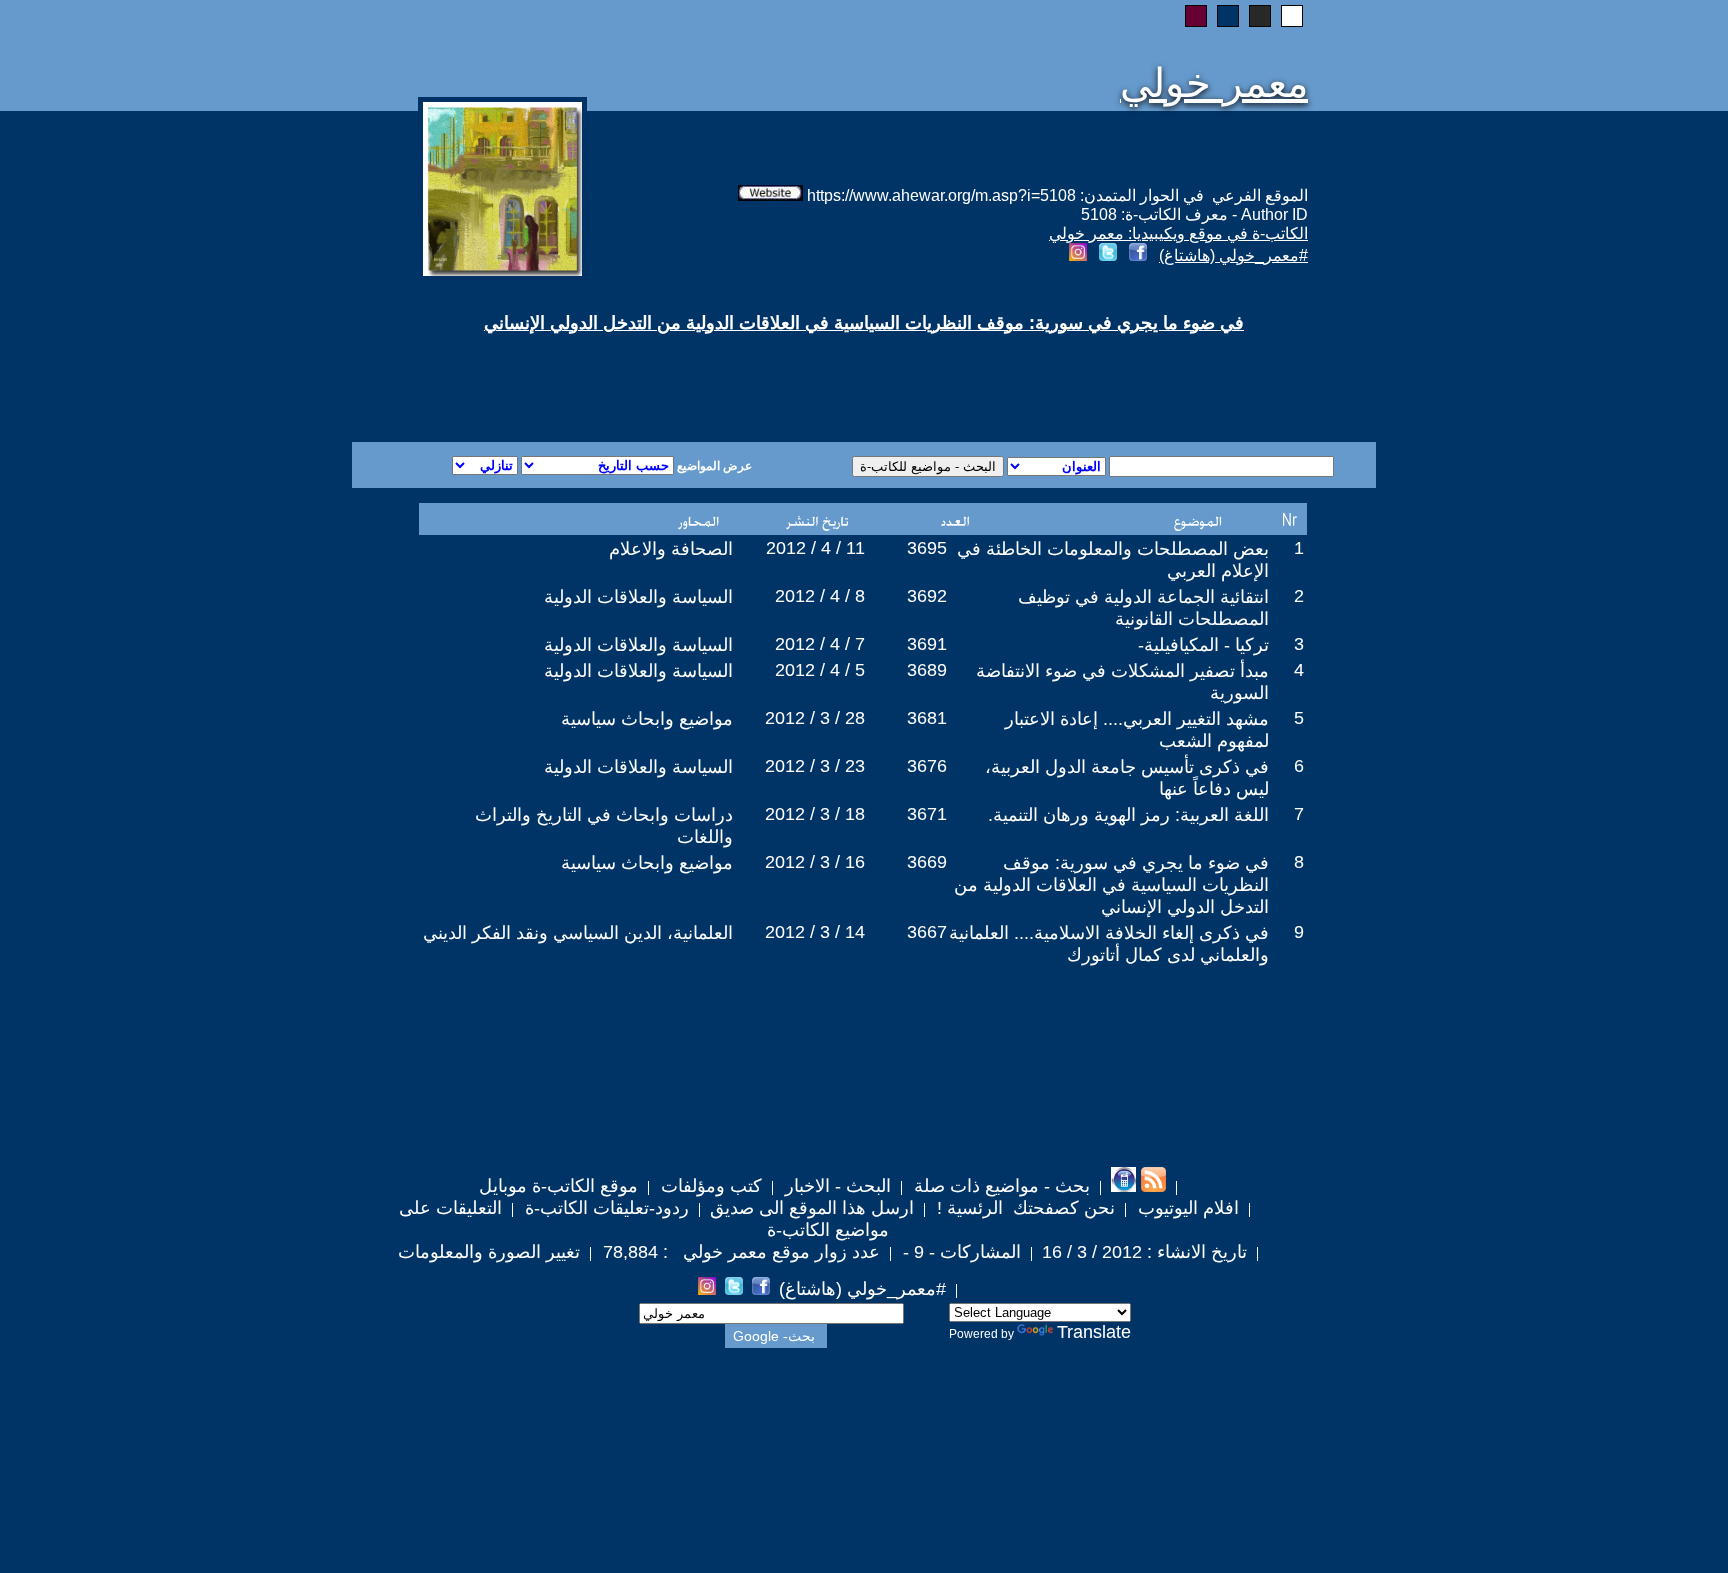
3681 (927, 718)
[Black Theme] (1260, 16)
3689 (927, 670)
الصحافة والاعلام (671, 549)
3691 (927, 644)
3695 (927, 548)
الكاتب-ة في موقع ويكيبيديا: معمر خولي (1178, 233)
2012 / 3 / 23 (815, 766)
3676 (927, 766)
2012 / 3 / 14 (815, 932)
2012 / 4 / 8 (820, 596)
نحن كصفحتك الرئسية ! (1023, 1208)
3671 (927, 814)
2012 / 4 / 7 (820, 644)
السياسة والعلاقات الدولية (638, 597)
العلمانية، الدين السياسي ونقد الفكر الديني (578, 933)
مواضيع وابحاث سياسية (647, 719)
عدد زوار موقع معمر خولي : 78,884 (739, 1252)
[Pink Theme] (1196, 16)
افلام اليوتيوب (1186, 1208)
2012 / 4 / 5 (820, 670)
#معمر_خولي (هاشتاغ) (1233, 255)
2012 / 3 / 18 (815, 814)
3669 (927, 862)
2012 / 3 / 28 (815, 718)
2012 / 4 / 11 (815, 548)
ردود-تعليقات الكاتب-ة (604, 1208)
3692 (927, 596)
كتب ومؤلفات (709, 1186)
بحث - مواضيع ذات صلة (999, 1186)
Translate (1094, 1332)
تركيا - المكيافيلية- (1203, 645)
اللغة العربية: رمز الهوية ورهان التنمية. (1128, 815)
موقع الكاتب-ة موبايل (558, 1186)
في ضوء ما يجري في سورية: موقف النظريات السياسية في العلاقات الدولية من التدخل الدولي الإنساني (1111, 885)
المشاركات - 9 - (959, 1252)
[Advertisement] (622, 370)
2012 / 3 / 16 (815, 862)
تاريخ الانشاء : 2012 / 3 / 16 (1144, 1252)
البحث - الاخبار (835, 1186)
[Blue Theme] (1228, 16)
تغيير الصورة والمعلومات (489, 1252)
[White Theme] (1292, 16)
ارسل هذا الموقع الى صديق (812, 1208)
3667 (927, 932)
